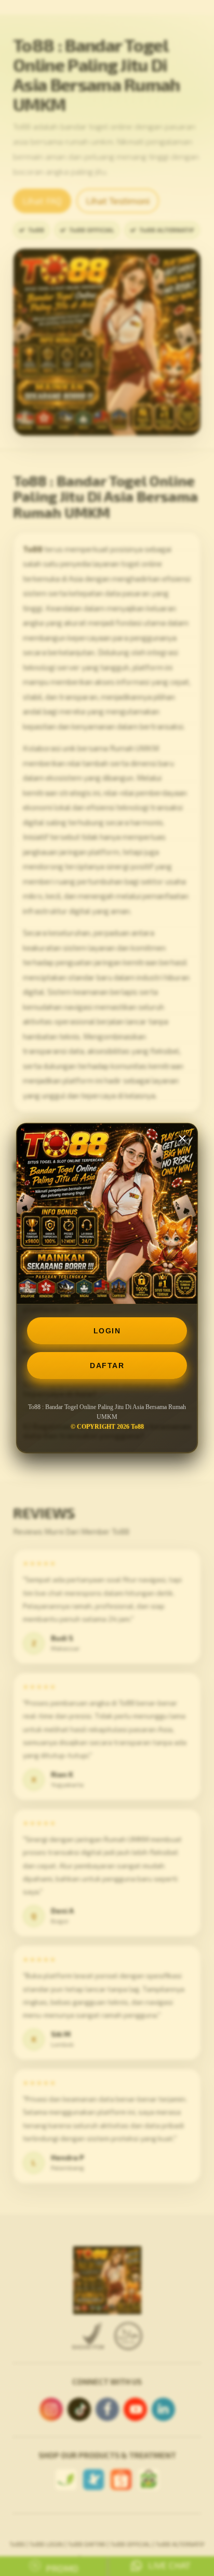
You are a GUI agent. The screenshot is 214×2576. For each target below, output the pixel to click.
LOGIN (107, 1331)
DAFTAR (107, 1366)
